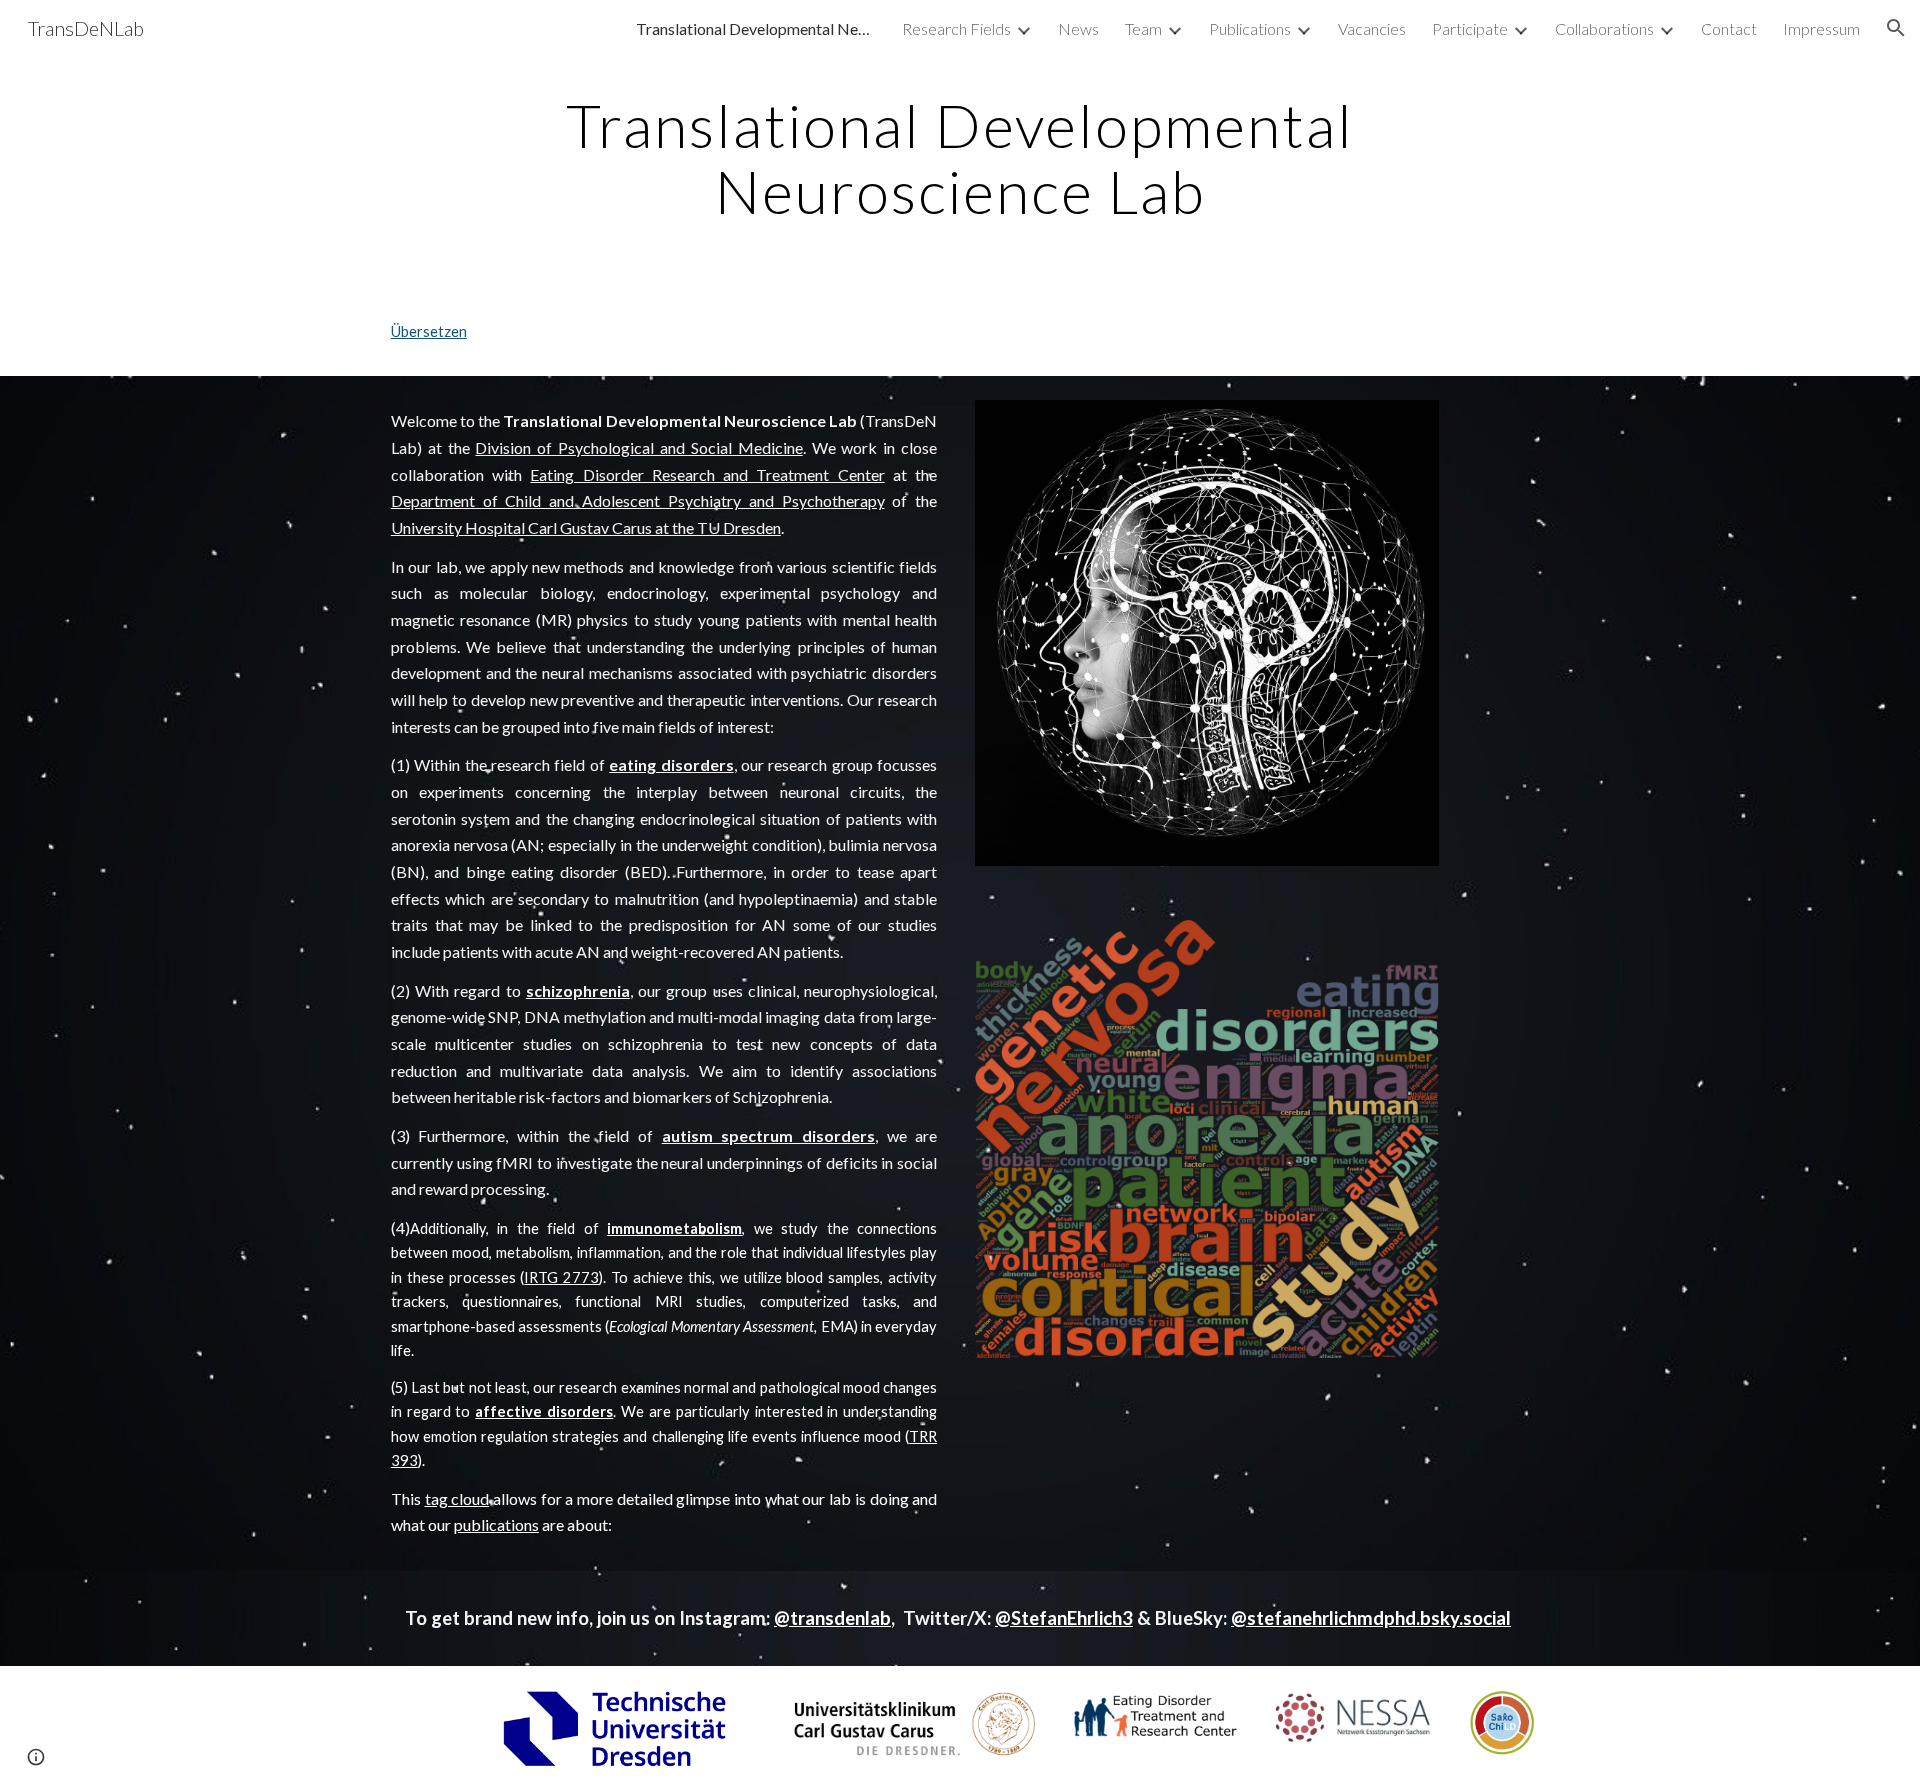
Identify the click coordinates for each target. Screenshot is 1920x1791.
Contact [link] (1729, 28)
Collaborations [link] (1604, 28)
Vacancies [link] (1372, 28)
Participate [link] (1470, 28)
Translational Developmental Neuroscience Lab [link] (756, 28)
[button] (1896, 28)
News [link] (1078, 28)
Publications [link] (1250, 28)
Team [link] (1143, 28)
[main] (960, 158)
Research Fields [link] (956, 28)
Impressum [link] (1821, 28)
